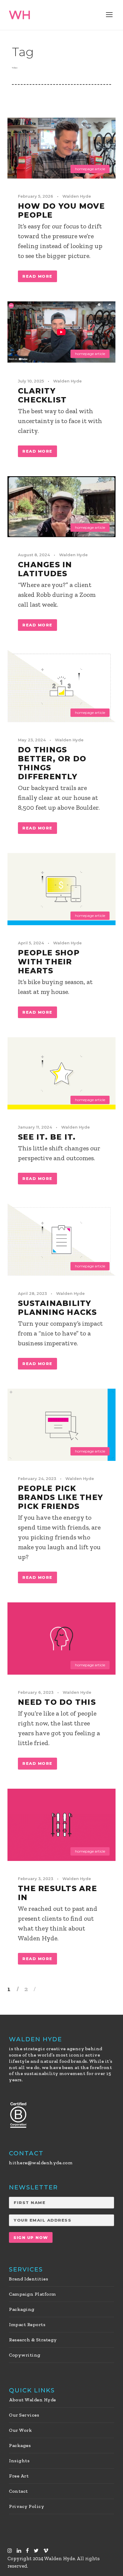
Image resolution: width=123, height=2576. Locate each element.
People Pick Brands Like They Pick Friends (60, 1497)
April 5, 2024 (31, 943)
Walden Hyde (77, 196)
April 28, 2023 (32, 1293)
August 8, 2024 (34, 555)
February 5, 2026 (36, 196)
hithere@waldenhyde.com (41, 2163)
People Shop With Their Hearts (49, 962)
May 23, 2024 (32, 740)
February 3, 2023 (36, 1879)
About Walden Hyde (33, 2400)
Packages (20, 2445)
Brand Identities (29, 2279)
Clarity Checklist (42, 395)
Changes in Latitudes (45, 569)
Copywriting (25, 2355)
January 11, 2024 (35, 1127)
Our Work (20, 2430)
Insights (19, 2461)
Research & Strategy (33, 2340)
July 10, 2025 (31, 381)
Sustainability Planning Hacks (57, 1308)
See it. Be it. (47, 1137)
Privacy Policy (27, 2506)
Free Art (19, 2476)
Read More (37, 276)
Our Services (24, 2415)
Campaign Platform (33, 2294)
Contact (19, 2491)
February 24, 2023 (37, 1478)
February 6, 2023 (36, 1692)
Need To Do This (57, 1702)
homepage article (90, 169)
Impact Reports (27, 2324)
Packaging (22, 2309)
